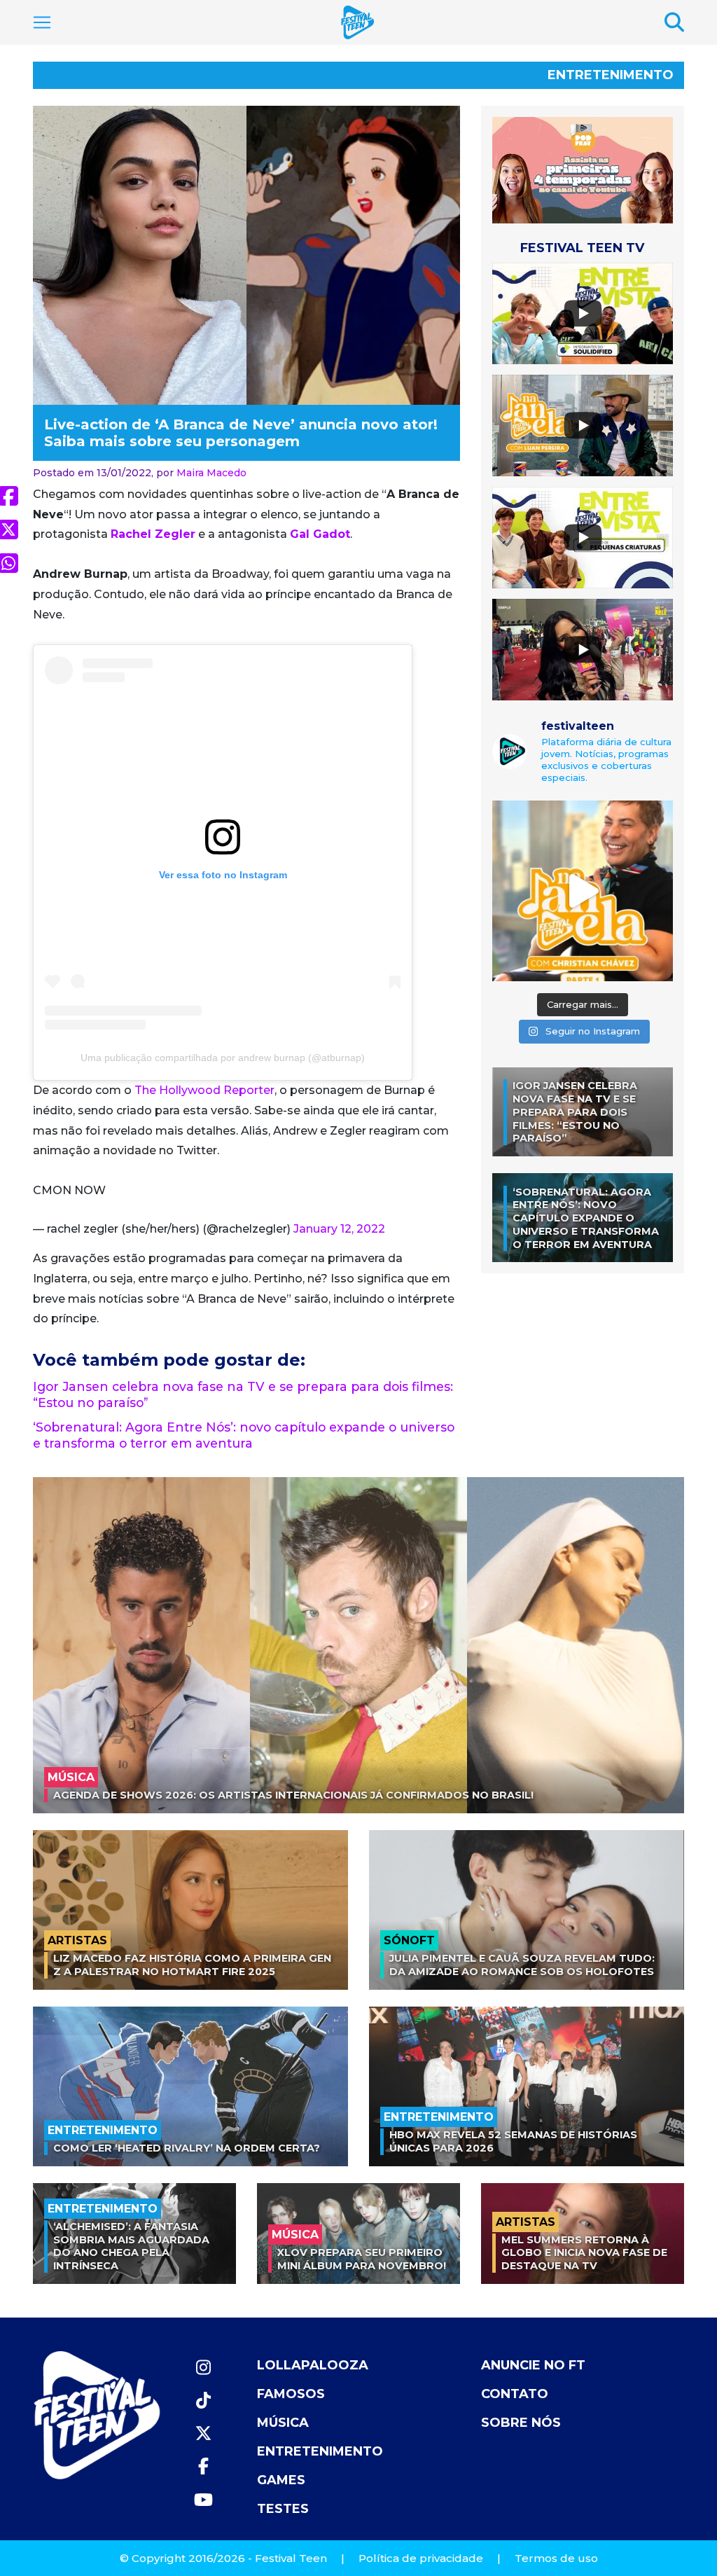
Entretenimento (611, 75)
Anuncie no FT (533, 2365)
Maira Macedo (211, 473)
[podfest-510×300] (583, 170)
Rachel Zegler (153, 534)
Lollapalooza (313, 2365)
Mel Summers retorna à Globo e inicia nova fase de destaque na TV (584, 2253)
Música (283, 2423)
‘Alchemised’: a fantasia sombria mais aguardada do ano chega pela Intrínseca (131, 2246)
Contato (515, 2394)
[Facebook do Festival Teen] (203, 2466)
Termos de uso (556, 2558)
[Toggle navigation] (42, 22)
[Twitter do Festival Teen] (203, 2433)
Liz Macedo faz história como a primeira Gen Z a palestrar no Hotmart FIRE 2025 (192, 1965)
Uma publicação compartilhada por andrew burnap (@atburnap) (223, 1058)
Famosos (291, 2394)
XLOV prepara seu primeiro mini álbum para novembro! (362, 2259)
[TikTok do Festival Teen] (203, 2401)
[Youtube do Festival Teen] (203, 2500)
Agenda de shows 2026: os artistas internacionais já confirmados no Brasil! (293, 1795)
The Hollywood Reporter (204, 1090)
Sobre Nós (521, 2423)
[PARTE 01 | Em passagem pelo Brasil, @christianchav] (583, 891)
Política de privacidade (421, 2558)
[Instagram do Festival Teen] (203, 2368)
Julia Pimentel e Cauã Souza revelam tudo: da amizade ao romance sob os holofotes (522, 1965)
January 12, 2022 (339, 1229)
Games (281, 2480)
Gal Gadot (320, 534)
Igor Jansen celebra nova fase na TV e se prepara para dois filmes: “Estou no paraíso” (575, 1112)
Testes (283, 2509)
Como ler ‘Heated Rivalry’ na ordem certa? (187, 2148)
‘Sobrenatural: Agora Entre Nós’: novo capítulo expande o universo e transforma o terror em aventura (244, 1435)
